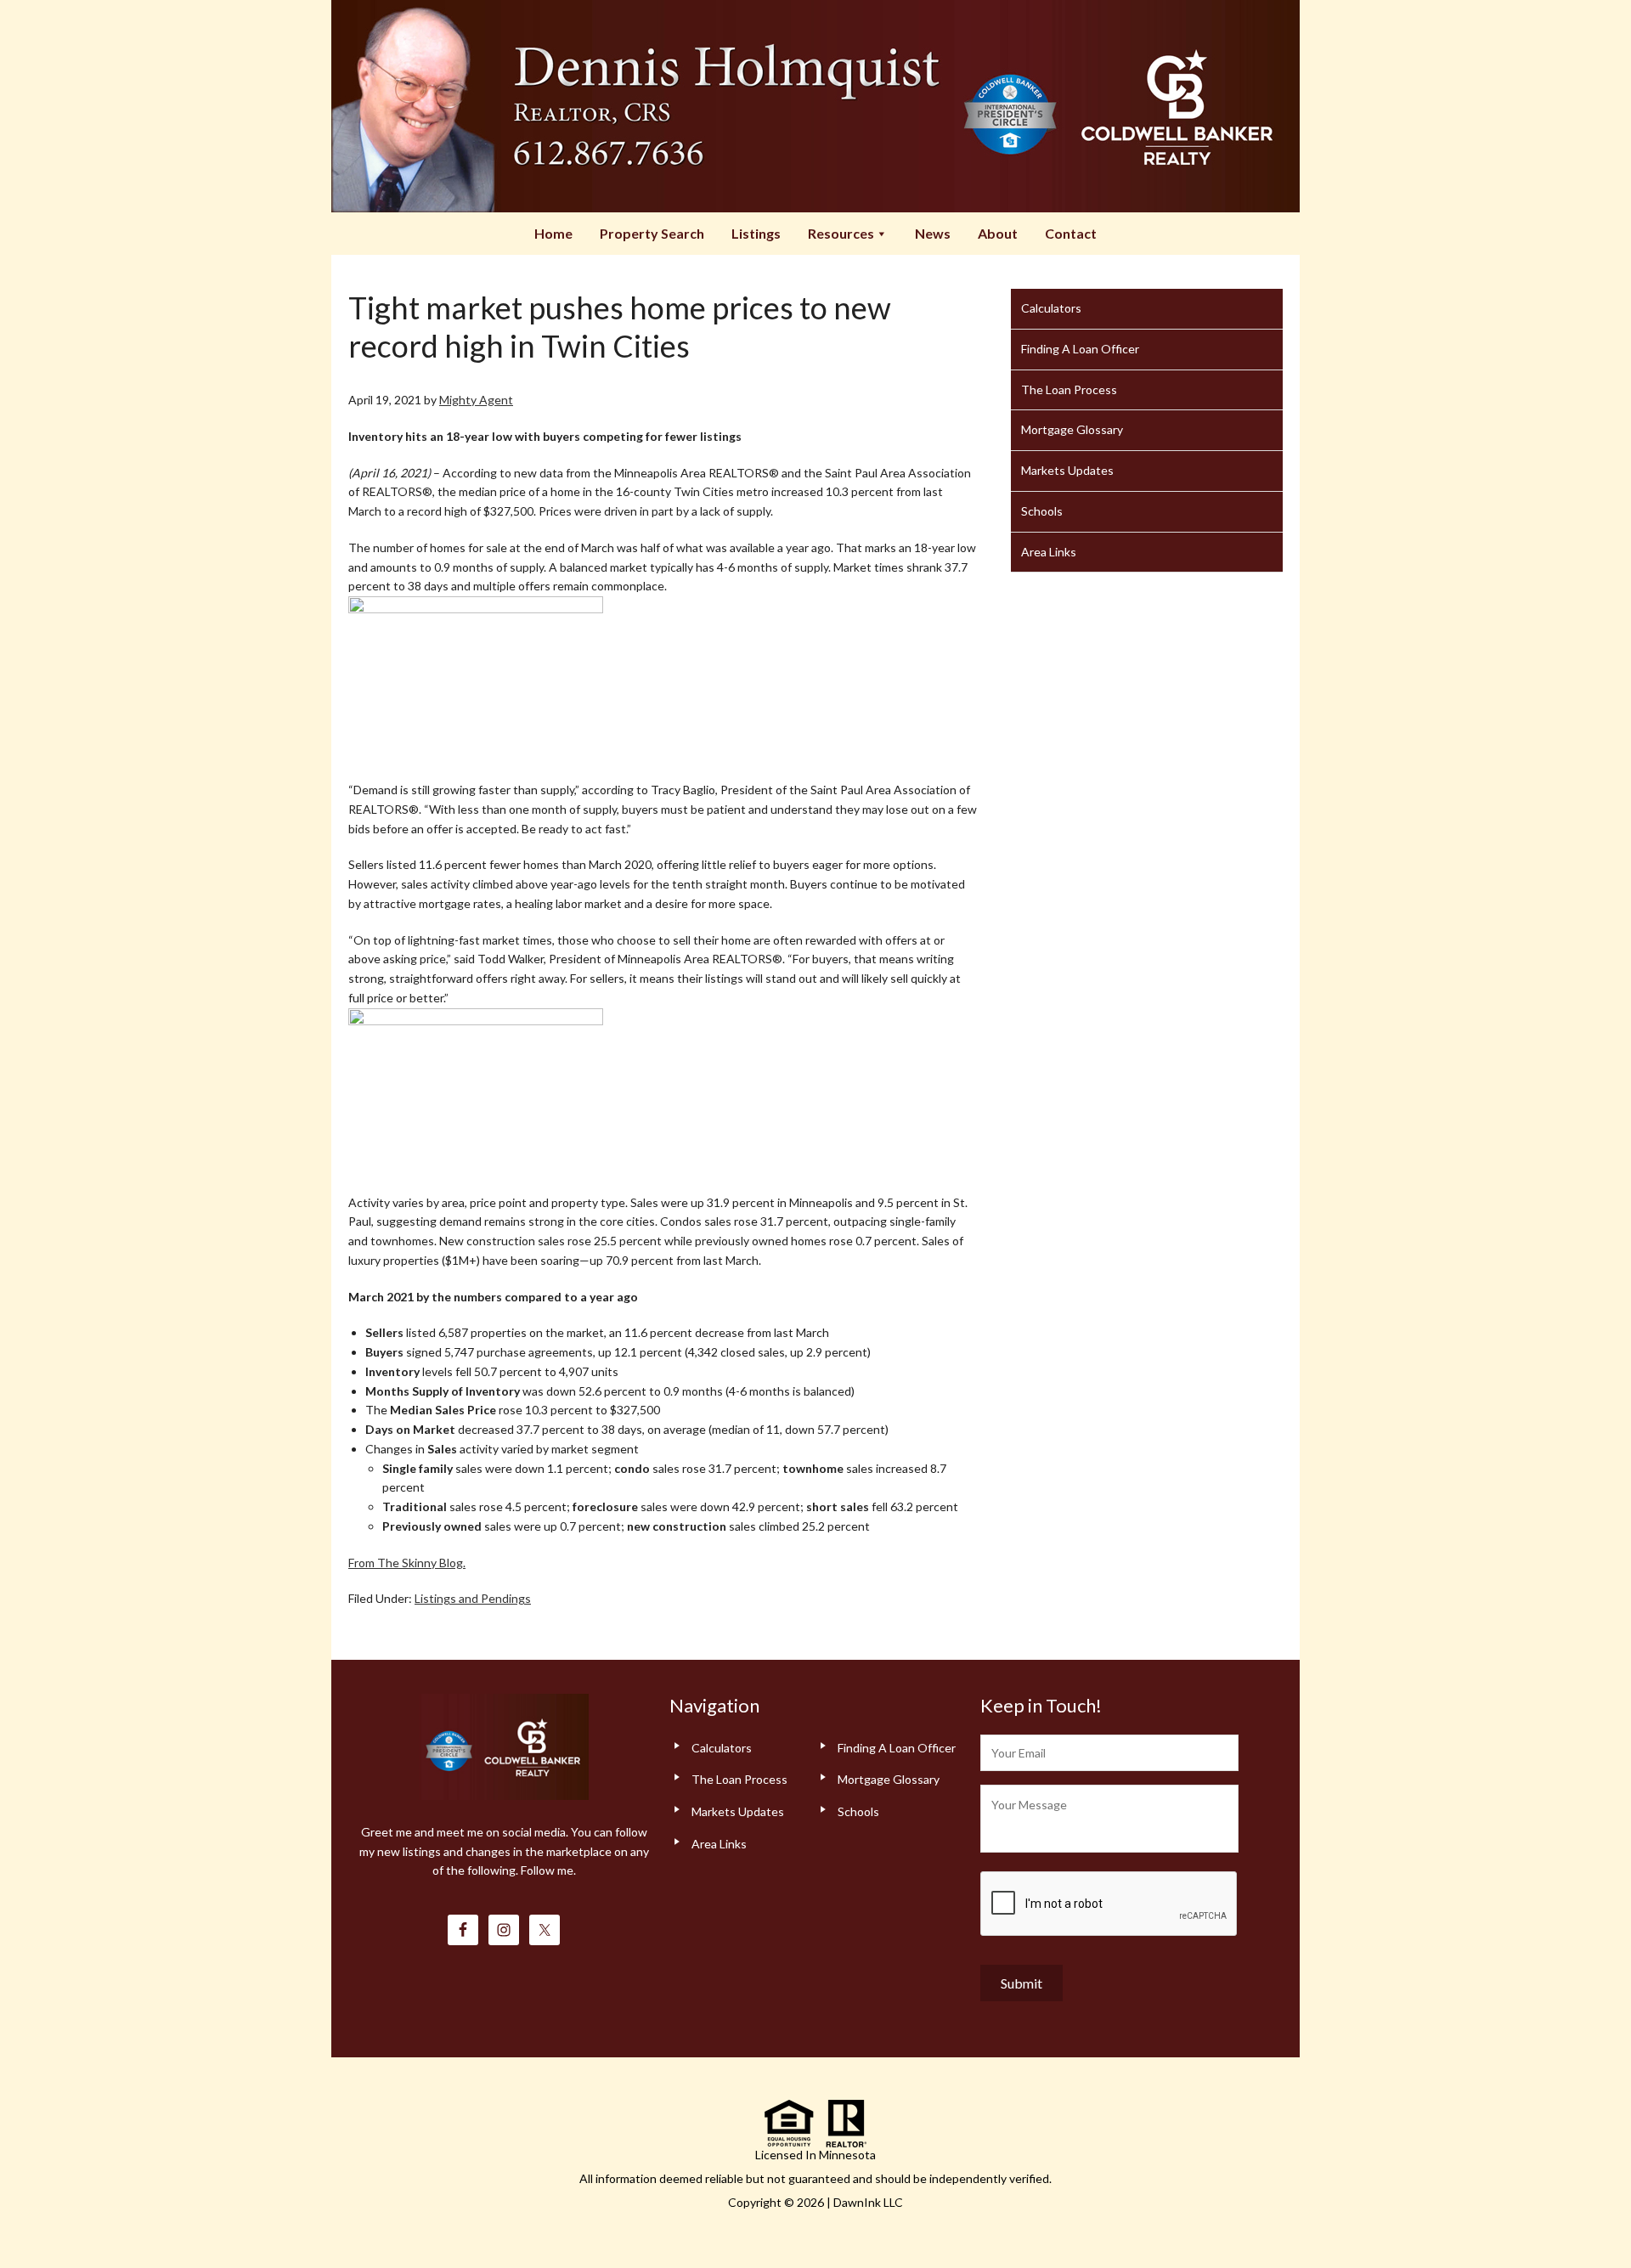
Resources (841, 233)
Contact (1071, 233)
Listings (756, 233)
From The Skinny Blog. (407, 1563)
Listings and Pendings (473, 1598)
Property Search (652, 233)
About (998, 233)
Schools (1042, 511)
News (933, 233)
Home (553, 233)
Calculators (1051, 308)
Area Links (1049, 552)
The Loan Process (1069, 389)
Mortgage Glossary (1072, 429)
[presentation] (1109, 1904)
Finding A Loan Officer (1080, 349)
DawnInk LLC (868, 2202)
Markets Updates (1067, 470)
